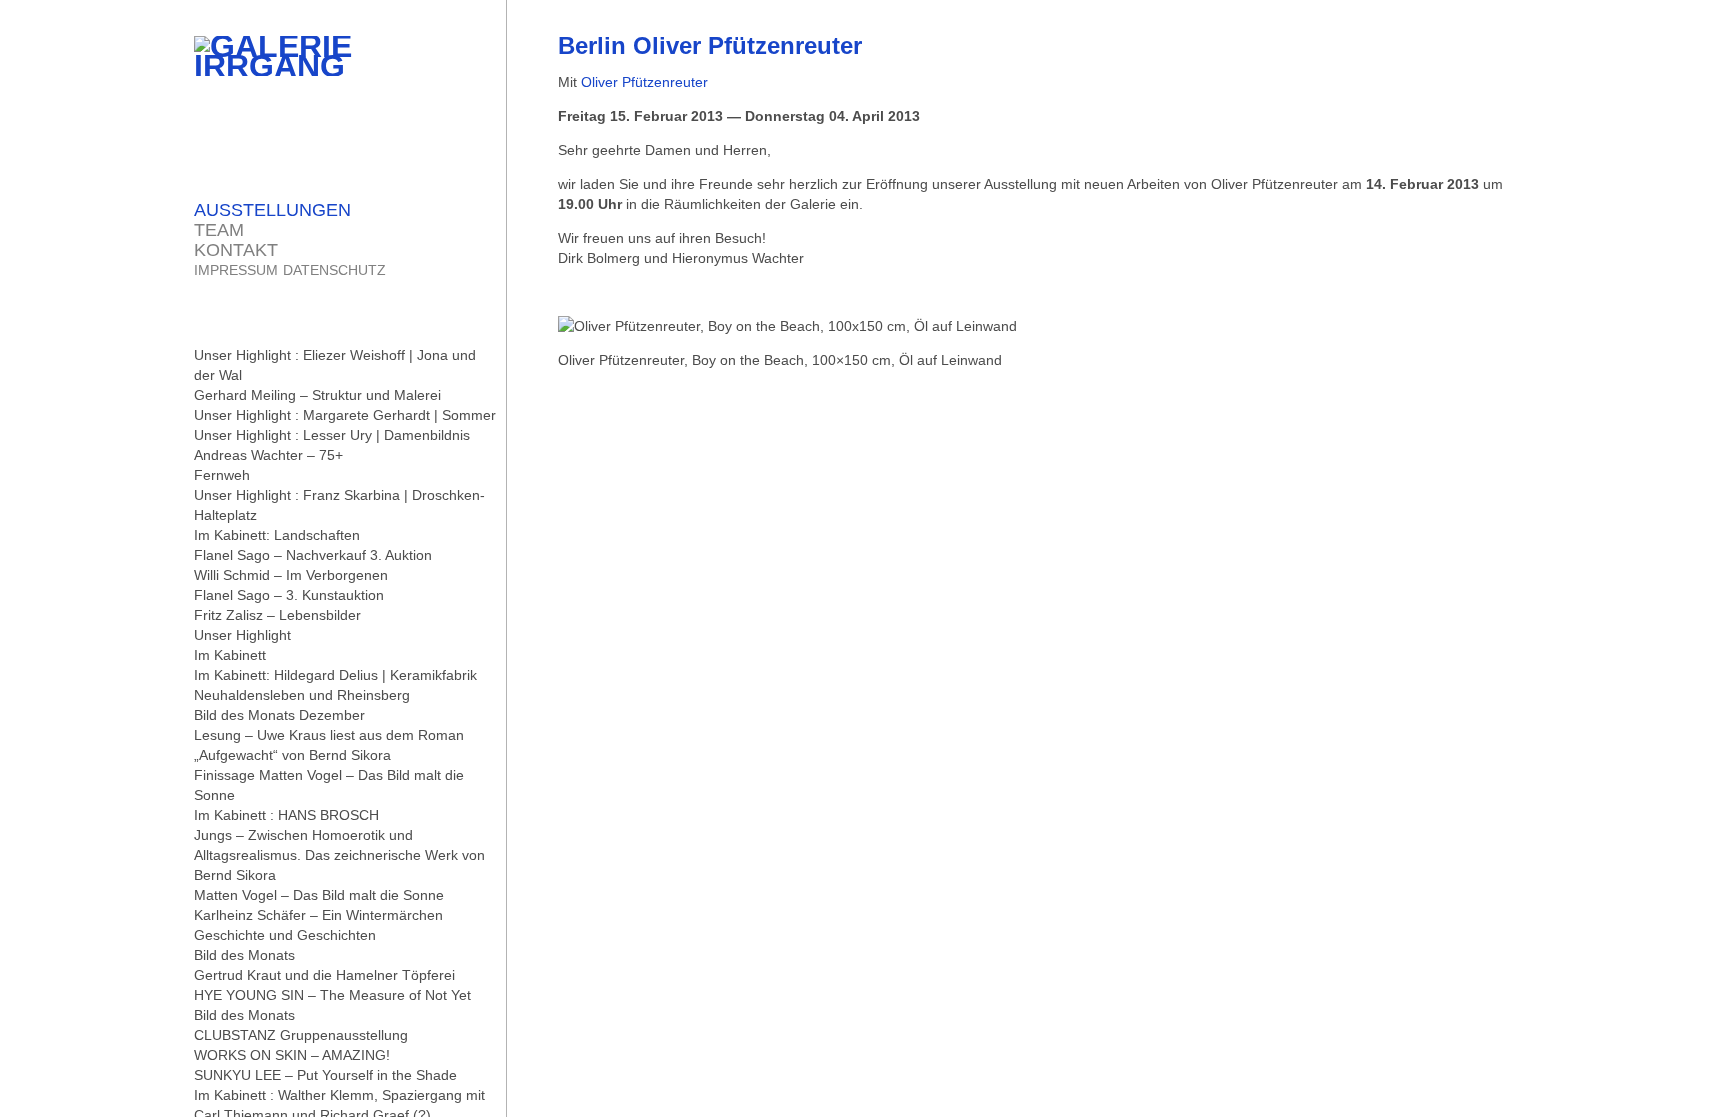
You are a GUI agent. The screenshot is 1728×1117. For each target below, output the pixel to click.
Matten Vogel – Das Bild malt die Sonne (319, 895)
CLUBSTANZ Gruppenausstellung (301, 1035)
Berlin (710, 45)
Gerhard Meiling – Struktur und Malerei (317, 395)
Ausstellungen (272, 210)
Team (219, 230)
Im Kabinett (230, 655)
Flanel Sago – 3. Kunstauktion (289, 595)
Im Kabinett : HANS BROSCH (286, 815)
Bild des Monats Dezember (279, 715)
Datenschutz (334, 270)
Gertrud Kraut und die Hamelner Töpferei (324, 975)
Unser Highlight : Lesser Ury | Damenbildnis (332, 435)
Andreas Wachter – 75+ (268, 455)
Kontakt (236, 250)
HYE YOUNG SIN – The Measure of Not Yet (332, 995)
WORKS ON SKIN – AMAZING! (292, 1055)
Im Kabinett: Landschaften (277, 535)
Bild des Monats (244, 955)
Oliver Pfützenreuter (644, 82)
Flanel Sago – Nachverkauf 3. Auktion (313, 555)
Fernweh (222, 475)
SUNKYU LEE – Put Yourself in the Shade (325, 1075)
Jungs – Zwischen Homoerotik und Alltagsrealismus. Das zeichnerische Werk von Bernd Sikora (339, 855)
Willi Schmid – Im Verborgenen (291, 575)
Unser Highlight (242, 635)
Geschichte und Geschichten (285, 935)
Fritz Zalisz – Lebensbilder (277, 615)
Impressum (236, 270)
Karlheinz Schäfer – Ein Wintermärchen (318, 915)
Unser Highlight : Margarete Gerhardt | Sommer (345, 415)
